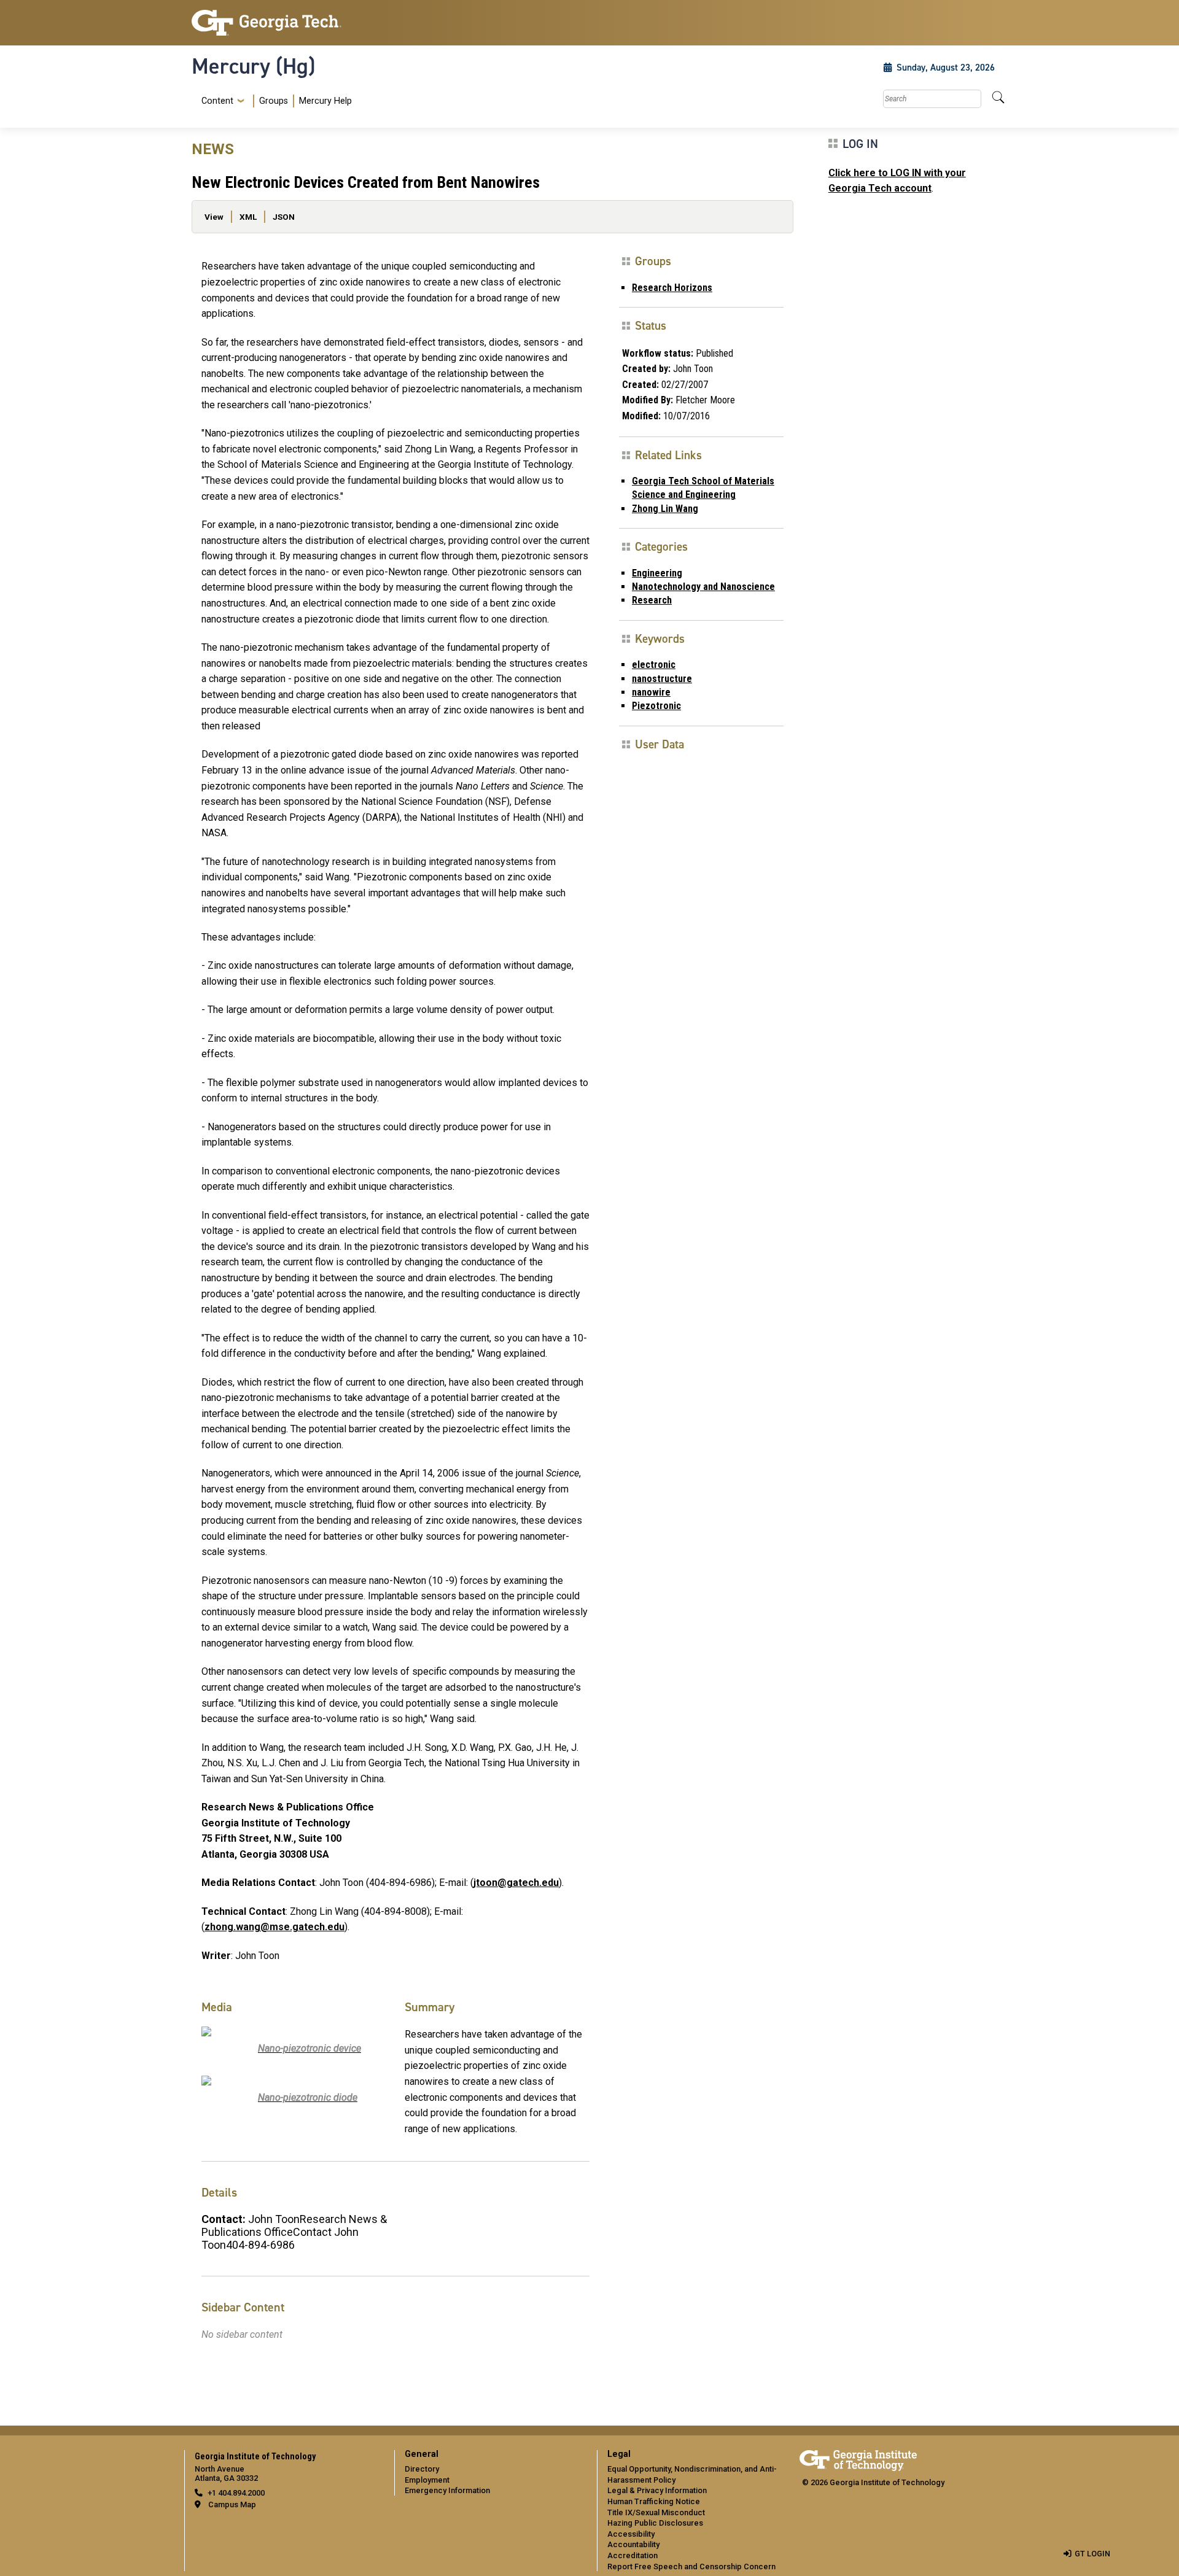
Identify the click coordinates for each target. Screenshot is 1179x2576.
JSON (284, 217)
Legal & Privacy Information (657, 2490)
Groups (274, 101)
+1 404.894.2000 (236, 2493)
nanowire (651, 692)
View (214, 217)
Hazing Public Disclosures (655, 2523)
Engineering (657, 573)
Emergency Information (447, 2490)
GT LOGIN (1092, 2554)
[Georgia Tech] (286, 23)
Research (652, 600)
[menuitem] (274, 101)
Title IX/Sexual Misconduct (656, 2512)
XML (248, 217)
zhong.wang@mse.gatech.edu (274, 1927)
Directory (422, 2469)
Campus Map (232, 2504)
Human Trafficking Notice (654, 2501)
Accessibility (631, 2534)
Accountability (633, 2544)
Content (217, 101)
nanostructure (662, 679)
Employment (427, 2480)
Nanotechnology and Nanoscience (703, 587)
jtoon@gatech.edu (516, 1883)
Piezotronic (656, 706)
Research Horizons (672, 288)
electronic (654, 665)
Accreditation (632, 2555)
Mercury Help (325, 101)
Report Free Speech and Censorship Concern (691, 2566)
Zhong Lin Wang (665, 509)
